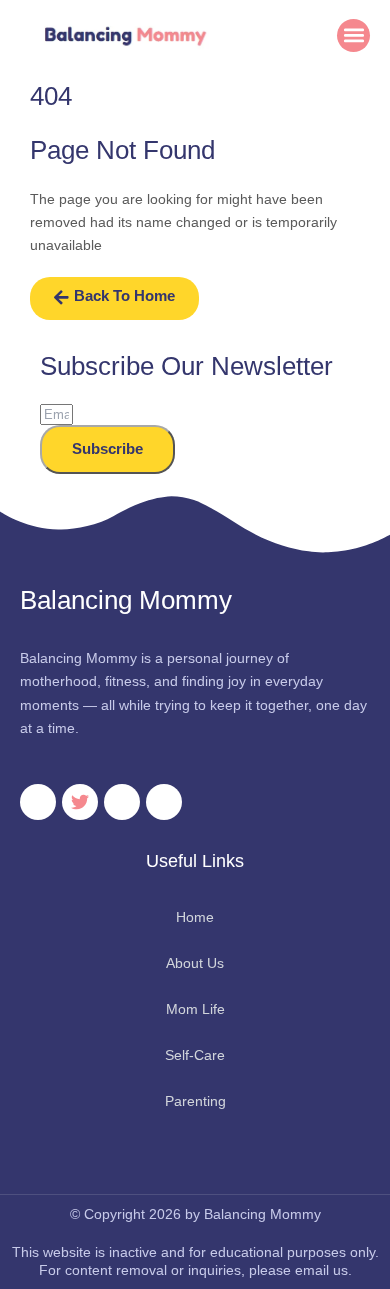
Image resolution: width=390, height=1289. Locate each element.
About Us (195, 963)
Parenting (195, 1101)
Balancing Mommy (126, 600)
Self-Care (195, 1055)
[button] (353, 35)
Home (195, 917)
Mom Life (195, 1009)
